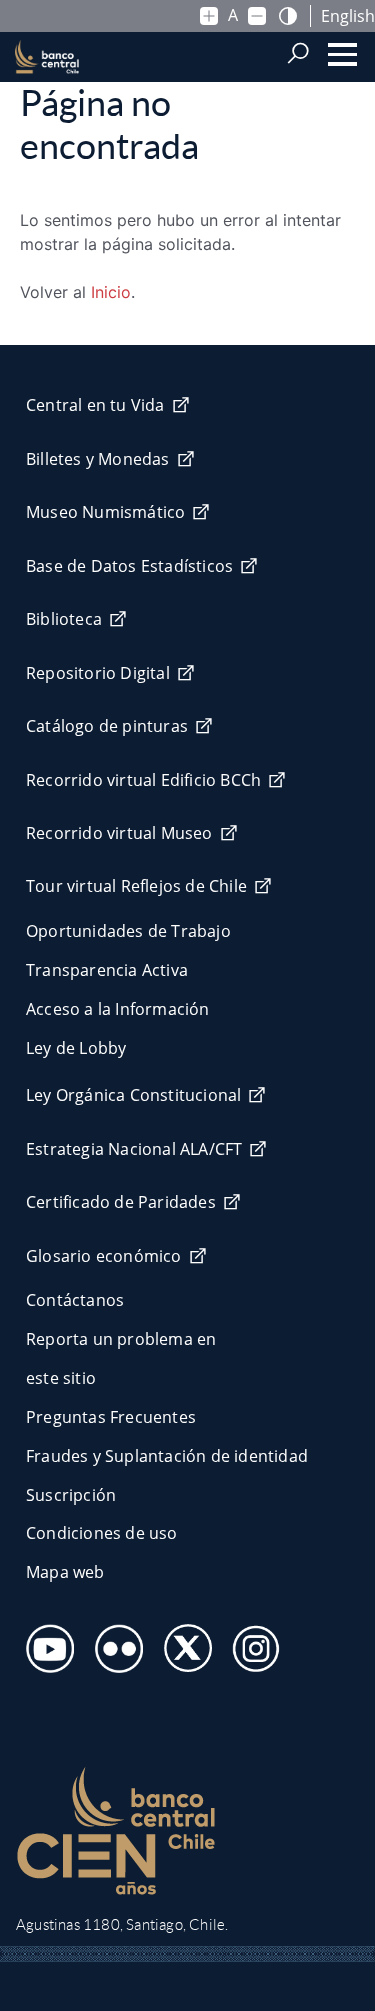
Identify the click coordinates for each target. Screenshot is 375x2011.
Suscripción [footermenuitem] (71, 1495)
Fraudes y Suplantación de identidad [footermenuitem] (167, 1456)
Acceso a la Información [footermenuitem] (118, 1009)
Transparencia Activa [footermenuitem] (107, 970)
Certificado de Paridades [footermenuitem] (121, 1202)
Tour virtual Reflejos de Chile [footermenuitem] (136, 886)
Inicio (111, 292)
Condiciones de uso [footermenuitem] (102, 1533)
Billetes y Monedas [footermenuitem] (98, 459)
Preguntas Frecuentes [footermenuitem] (111, 1417)
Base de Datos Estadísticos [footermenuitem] (129, 566)
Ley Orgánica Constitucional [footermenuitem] (133, 1095)
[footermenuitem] (44, 1642)
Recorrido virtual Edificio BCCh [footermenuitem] (143, 780)
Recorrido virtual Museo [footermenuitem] (119, 833)
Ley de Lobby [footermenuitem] (76, 1048)
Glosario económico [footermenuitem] (104, 1256)
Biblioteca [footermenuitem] (64, 619)
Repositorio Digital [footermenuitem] (98, 673)
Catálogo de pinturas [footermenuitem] (107, 726)
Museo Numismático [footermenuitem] (105, 512)
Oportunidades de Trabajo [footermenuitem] (128, 931)
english (348, 16)
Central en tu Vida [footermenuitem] (95, 405)
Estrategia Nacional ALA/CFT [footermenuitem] (134, 1149)
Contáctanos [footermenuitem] (75, 1300)
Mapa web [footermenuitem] (65, 1572)
